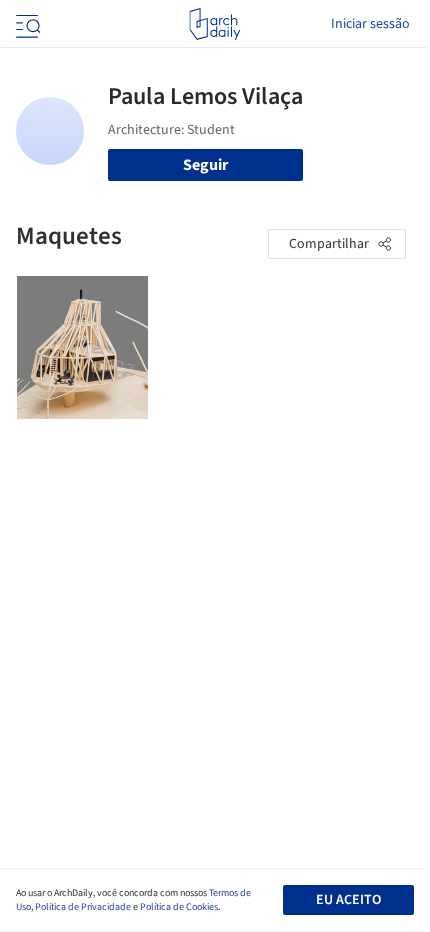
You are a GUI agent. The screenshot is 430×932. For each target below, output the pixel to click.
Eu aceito (348, 900)
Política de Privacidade (83, 907)
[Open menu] (26, 24)
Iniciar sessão (370, 24)
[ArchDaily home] (214, 24)
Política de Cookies (179, 907)
